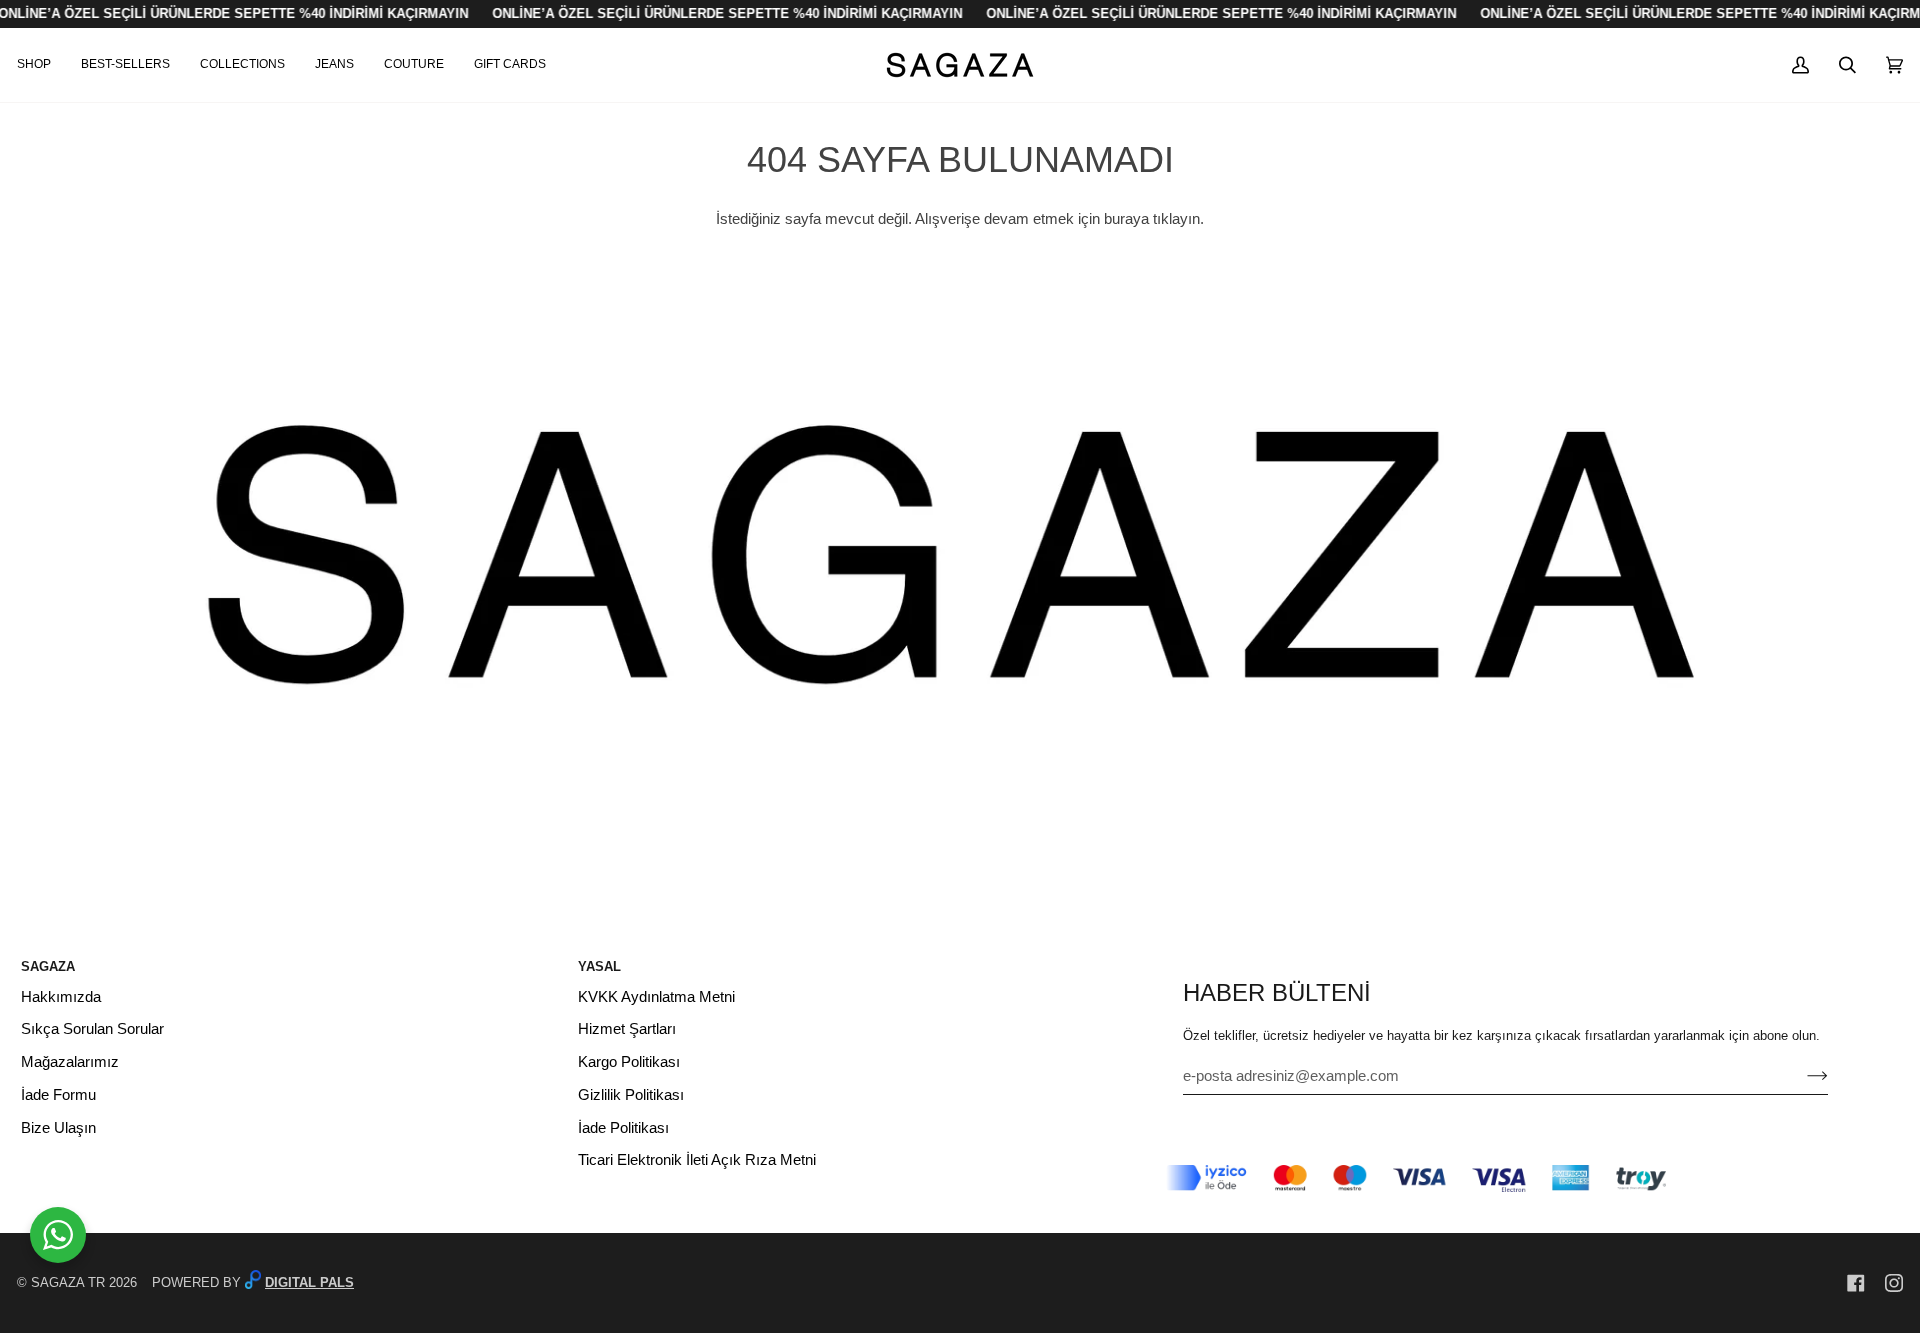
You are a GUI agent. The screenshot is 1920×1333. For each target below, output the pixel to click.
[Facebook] (1856, 1283)
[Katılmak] (1801, 1076)
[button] (41, 65)
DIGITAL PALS (309, 1282)
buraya (1126, 219)
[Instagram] (1894, 1283)
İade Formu (58, 1095)
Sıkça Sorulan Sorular (92, 1029)
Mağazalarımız (70, 1062)
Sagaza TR (68, 1282)
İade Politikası (623, 1128)
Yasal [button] (599, 966)
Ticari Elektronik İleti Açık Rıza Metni (697, 1160)
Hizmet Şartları (627, 1029)
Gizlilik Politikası (631, 1095)
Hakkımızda (61, 997)
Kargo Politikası (629, 1062)
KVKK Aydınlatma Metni (656, 997)
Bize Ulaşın (58, 1128)
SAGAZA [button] (48, 966)
